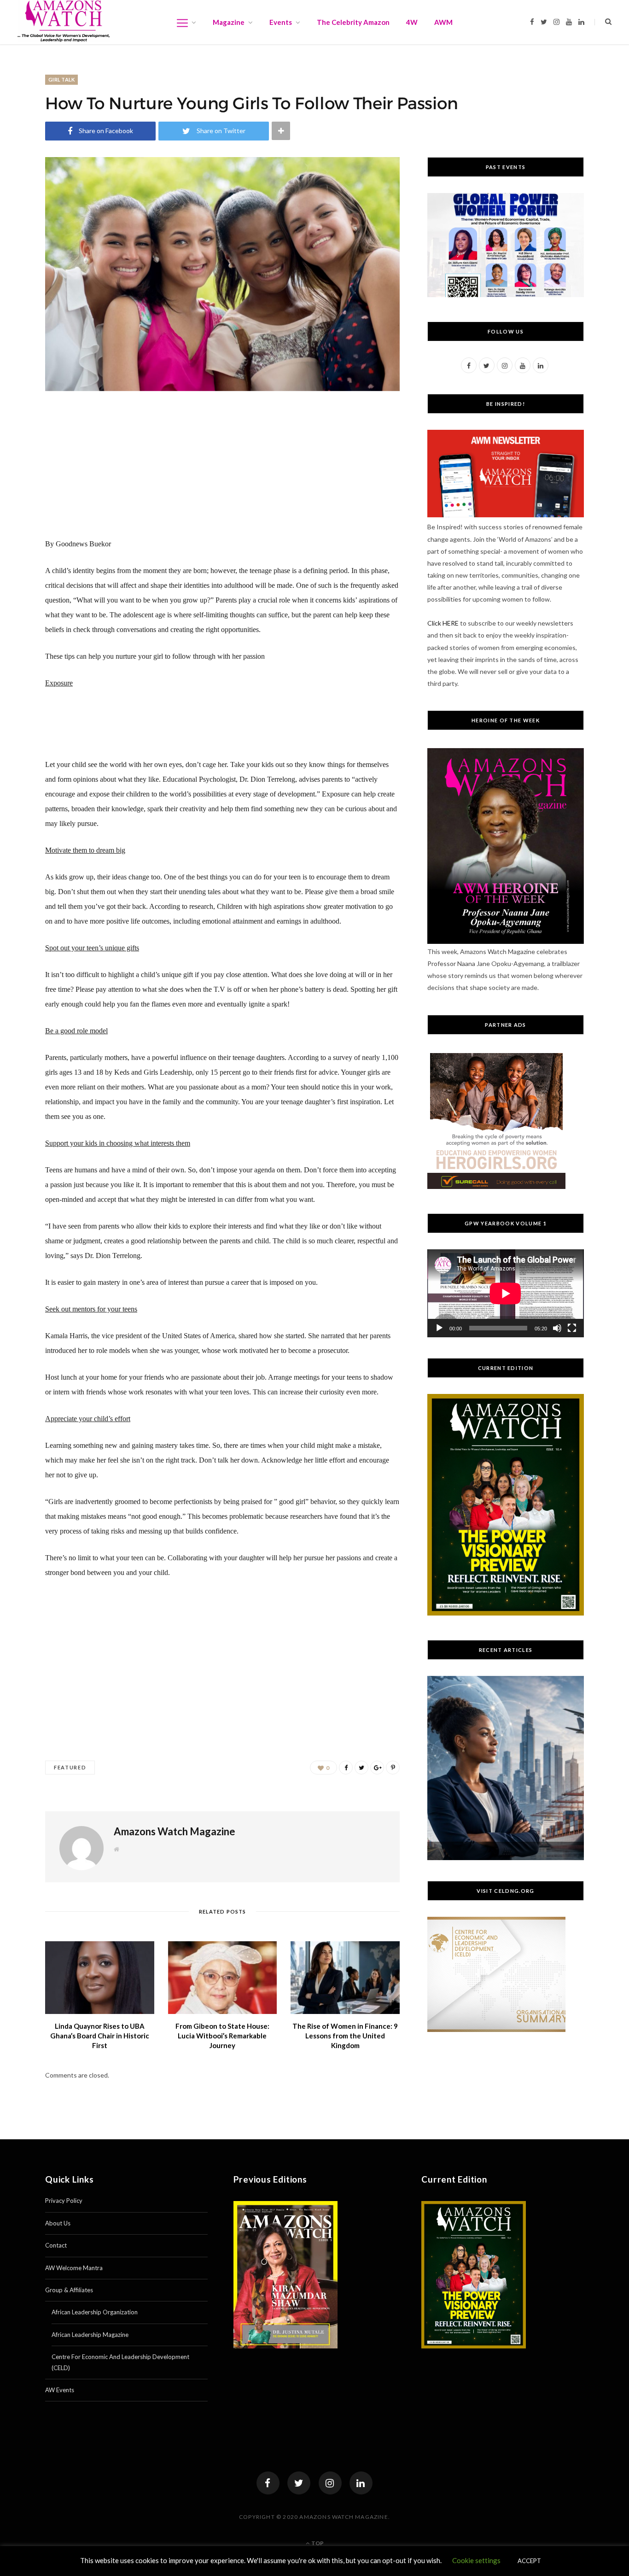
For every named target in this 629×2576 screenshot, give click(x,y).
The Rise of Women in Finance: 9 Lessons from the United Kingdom (345, 2036)
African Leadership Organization (95, 2312)
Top (317, 2543)
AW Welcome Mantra (74, 2268)
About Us (58, 2223)
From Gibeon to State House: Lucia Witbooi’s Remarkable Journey (222, 2036)
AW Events (60, 2390)
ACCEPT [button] (529, 2561)
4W (412, 22)
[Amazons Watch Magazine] (64, 21)
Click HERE (443, 623)
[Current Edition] (506, 1613)
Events (281, 22)
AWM (443, 22)
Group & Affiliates (69, 2290)
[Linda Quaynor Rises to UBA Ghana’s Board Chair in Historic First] (100, 1978)
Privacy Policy (64, 2201)
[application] (506, 1293)
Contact (56, 2245)
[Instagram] (330, 2483)
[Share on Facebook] (346, 1768)
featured (70, 1767)
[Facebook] (268, 2483)
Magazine (229, 22)
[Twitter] (299, 2483)
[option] (506, 1768)
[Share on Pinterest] (393, 1768)
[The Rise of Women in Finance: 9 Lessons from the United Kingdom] (345, 1978)
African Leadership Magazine (90, 2335)
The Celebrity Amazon (353, 22)
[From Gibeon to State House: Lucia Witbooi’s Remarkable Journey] (223, 1978)
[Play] (439, 1328)
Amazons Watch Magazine (175, 1831)
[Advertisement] (222, 472)
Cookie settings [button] (476, 2560)
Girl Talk (61, 79)
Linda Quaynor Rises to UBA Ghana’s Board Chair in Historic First (100, 2036)
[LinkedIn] (361, 2483)
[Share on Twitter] (361, 1768)
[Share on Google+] (377, 1768)
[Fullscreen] (572, 1328)
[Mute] (557, 1328)
